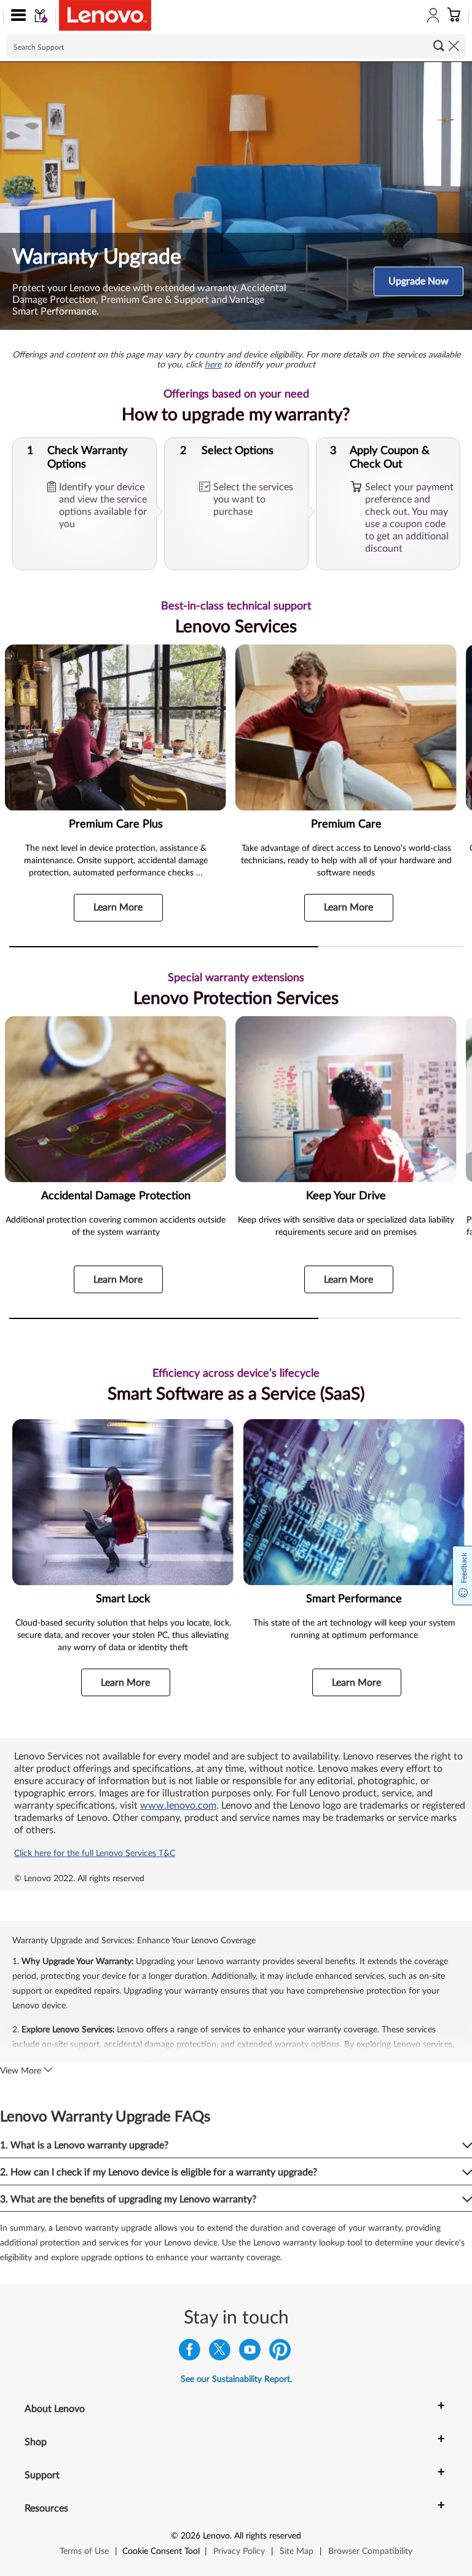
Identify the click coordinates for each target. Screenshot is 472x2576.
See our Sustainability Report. (236, 2379)
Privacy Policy (239, 2551)
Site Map (297, 2551)
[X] (220, 2353)
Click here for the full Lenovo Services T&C (95, 1854)
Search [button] (439, 45)
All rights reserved (268, 2536)
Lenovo (216, 2536)
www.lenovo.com (178, 1806)
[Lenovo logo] (105, 15)
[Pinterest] (280, 2353)
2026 (191, 2536)
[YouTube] (250, 2353)
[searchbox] (236, 46)
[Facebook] (190, 2353)
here (213, 365)
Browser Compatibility (370, 2551)
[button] (16, 17)
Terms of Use (84, 2551)
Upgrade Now (419, 281)
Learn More (118, 907)
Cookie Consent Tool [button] (161, 2551)
